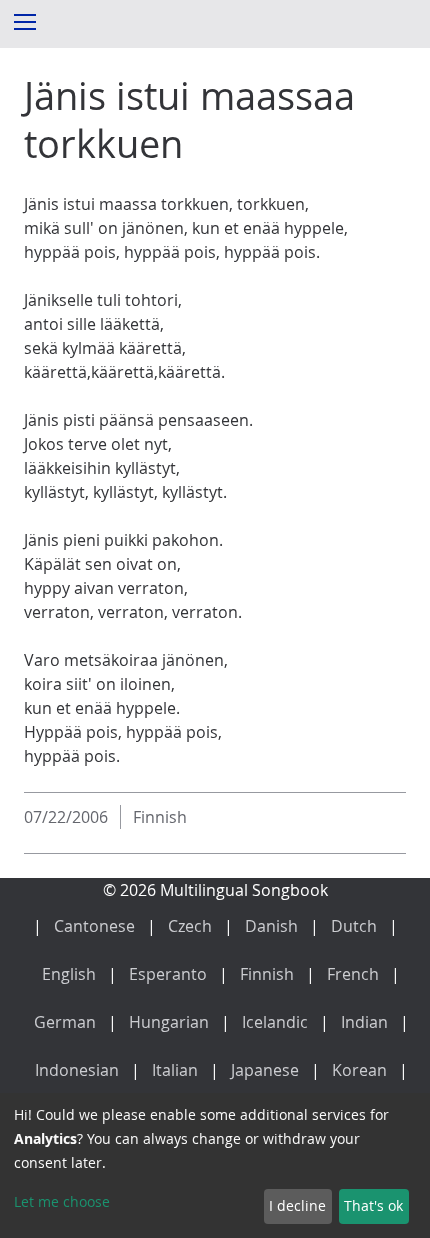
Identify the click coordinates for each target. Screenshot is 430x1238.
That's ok (373, 1205)
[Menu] (24, 21)
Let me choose (62, 1201)
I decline (297, 1205)
